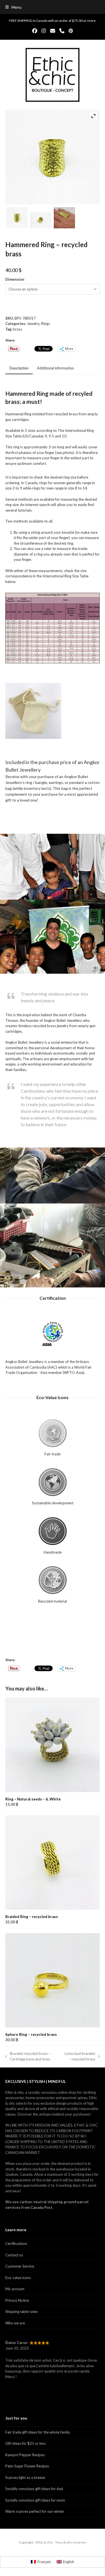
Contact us (14, 2255)
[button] (13, 7)
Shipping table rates (22, 2312)
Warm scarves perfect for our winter (35, 2511)
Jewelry (33, 324)
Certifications (16, 2244)
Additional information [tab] (55, 368)
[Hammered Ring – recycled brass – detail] (64, 218)
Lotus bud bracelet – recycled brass (79, 2057)
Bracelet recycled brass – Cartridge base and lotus (28, 2057)
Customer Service (20, 2266)
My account (15, 2289)
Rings (46, 324)
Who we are (15, 2323)
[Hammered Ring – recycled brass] (17, 218)
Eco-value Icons (18, 2278)
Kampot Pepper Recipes (25, 2455)
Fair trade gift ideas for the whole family (38, 2432)
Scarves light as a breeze (25, 2477)
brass (18, 329)
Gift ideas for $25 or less (25, 2443)
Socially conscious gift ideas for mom (35, 2500)
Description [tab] (19, 368)
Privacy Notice (17, 2300)
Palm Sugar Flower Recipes (27, 2466)
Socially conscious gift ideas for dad (34, 2489)
